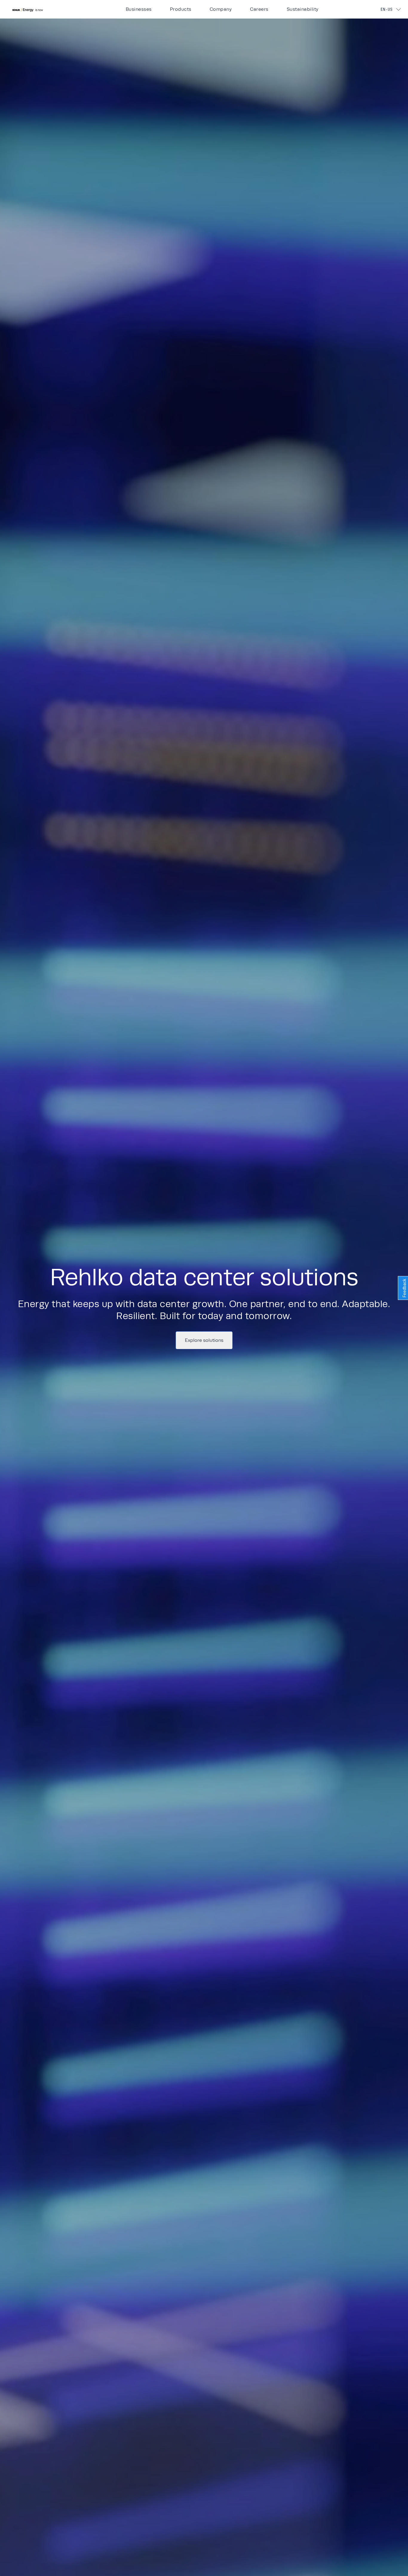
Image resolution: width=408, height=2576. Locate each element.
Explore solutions (204, 1340)
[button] (43, 9)
